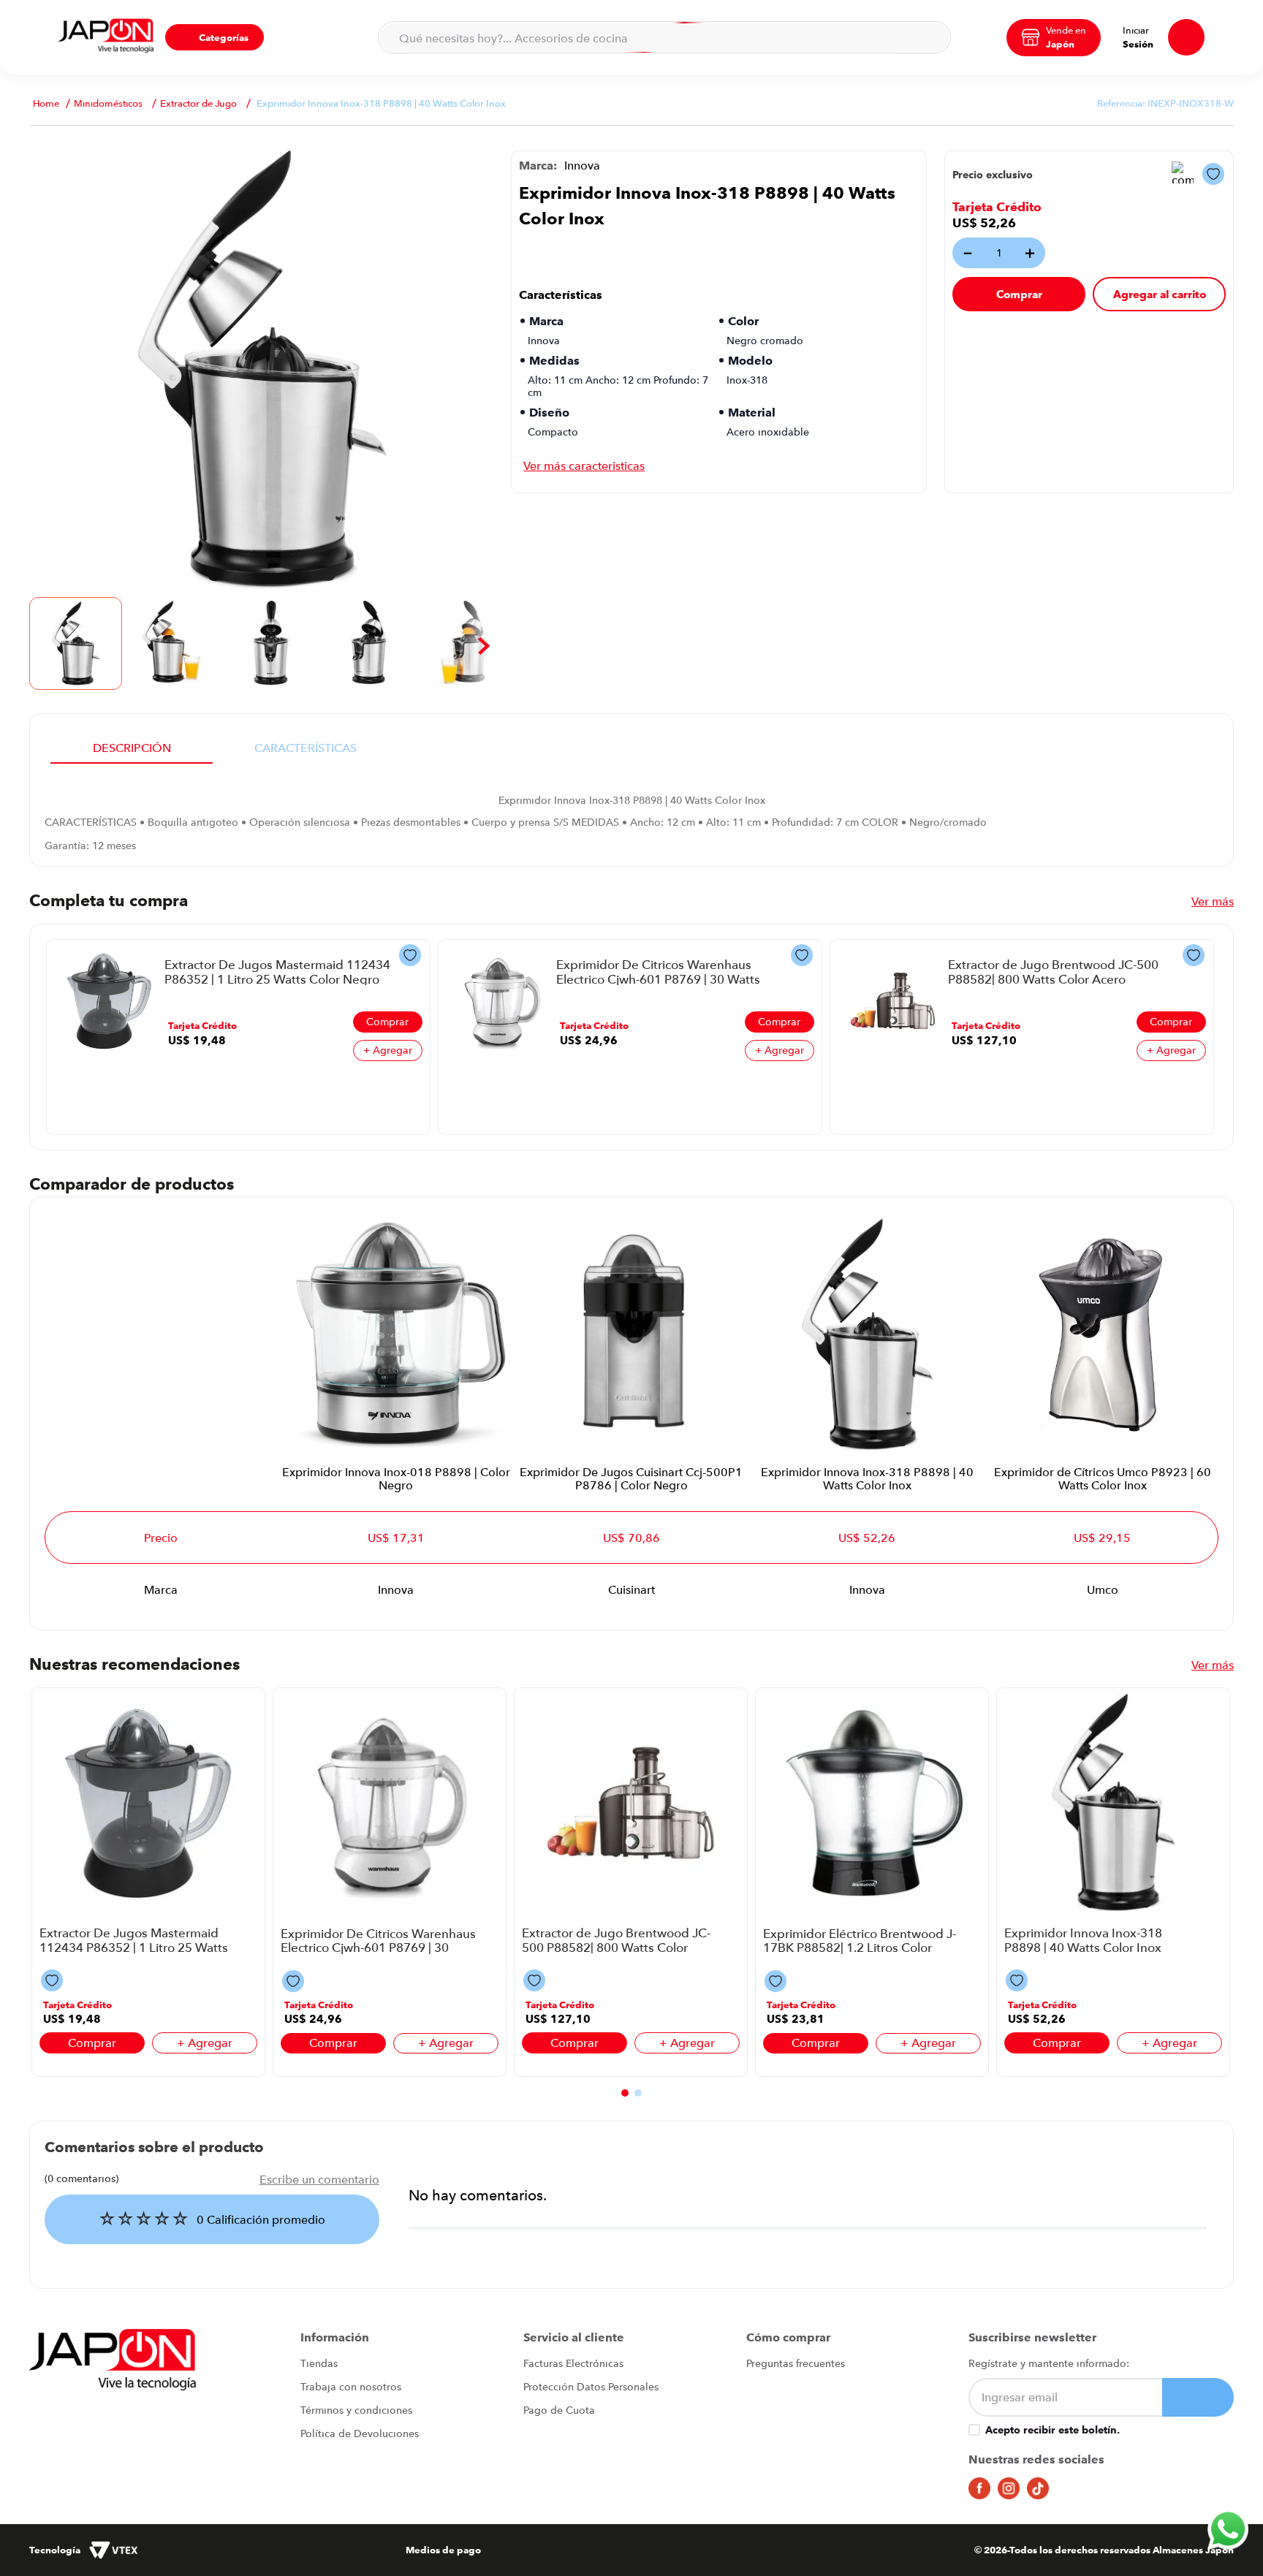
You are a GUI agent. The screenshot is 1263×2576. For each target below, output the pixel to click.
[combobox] (664, 37)
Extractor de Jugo (198, 103)
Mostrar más (584, 466)
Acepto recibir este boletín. (1052, 2430)
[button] (215, 37)
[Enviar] (1198, 2397)
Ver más (1213, 901)
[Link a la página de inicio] (46, 103)
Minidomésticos (108, 103)
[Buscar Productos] (930, 37)
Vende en (1066, 30)
